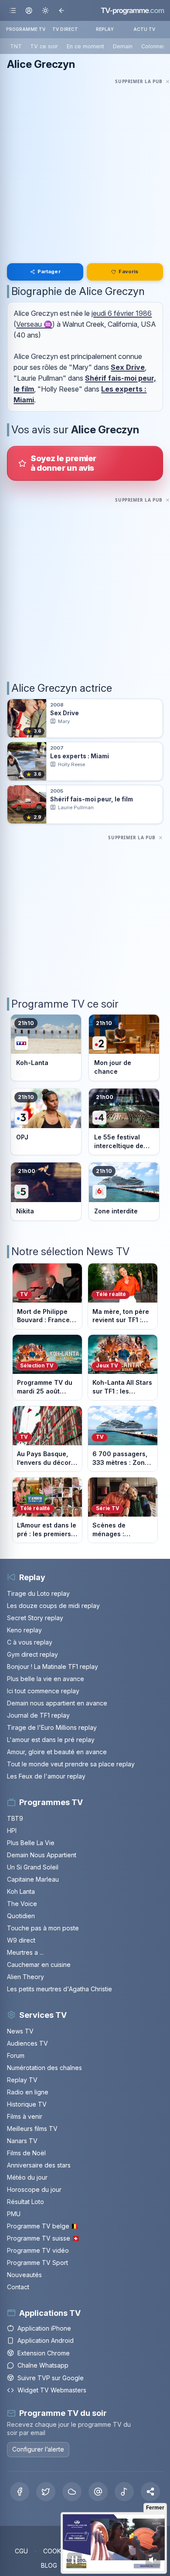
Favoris (128, 271)
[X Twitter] (46, 2492)
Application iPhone (44, 2328)
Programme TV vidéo (38, 2250)
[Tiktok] (124, 2492)
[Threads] (98, 2492)
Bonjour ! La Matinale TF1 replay (53, 1667)
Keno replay (24, 1630)
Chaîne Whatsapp (43, 2365)
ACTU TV (144, 29)
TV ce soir (44, 46)
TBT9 (15, 1818)
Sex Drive (128, 367)
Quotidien (21, 1916)
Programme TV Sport (37, 2263)
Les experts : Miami (80, 756)
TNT (16, 46)
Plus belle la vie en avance (46, 1679)
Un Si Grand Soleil (33, 1867)
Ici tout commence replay (43, 1691)
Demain (123, 46)
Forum (16, 2055)
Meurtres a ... (25, 1952)
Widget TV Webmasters (52, 2390)
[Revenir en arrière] (61, 10)
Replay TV (22, 2080)
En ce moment (85, 46)
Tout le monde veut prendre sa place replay (71, 1764)
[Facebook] (20, 2492)
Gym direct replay (32, 1654)
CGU (21, 2551)
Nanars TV (22, 2141)
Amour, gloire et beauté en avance (57, 1752)
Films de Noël (26, 2153)
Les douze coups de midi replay (53, 1606)
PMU (14, 2214)
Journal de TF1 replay (38, 1715)
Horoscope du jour (34, 2189)
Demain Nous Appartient (42, 1855)
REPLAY (105, 29)
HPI (12, 1831)
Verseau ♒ (34, 324)
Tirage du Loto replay (38, 1593)
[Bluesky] (72, 2492)
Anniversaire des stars (39, 2165)
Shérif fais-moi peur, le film (92, 799)
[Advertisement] (85, 171)
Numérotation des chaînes (44, 2068)
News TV (20, 2031)
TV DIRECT (65, 29)
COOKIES (56, 2551)
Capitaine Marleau (33, 1879)
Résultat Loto (25, 2202)
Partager (49, 271)
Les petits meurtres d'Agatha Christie (59, 1989)
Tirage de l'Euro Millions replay (52, 1727)
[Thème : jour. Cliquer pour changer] (45, 10)
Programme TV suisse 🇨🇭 (43, 2238)
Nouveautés (24, 2275)
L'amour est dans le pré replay (51, 1740)
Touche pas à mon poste (43, 1928)
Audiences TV (27, 2043)
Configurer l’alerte (38, 2449)
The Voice (22, 1904)
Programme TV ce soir (65, 1004)
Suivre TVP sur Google (51, 2378)
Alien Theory (25, 1977)
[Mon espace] (29, 10)
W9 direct (21, 1940)
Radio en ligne (28, 2092)
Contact (18, 2287)
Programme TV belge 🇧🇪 (43, 2226)
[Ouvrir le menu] (13, 10)
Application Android (46, 2340)
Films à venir (25, 2116)
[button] (150, 2492)
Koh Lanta (21, 1891)
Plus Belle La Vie (31, 1843)
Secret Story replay (35, 1618)
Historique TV (27, 2104)
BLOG (49, 2565)
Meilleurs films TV (32, 2129)
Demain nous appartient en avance (57, 1703)
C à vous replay (30, 1642)
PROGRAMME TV (26, 29)
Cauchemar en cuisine (39, 1965)
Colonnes (154, 46)
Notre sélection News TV (70, 1251)
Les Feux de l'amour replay (46, 1776)
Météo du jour (27, 2177)
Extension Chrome (44, 2353)
